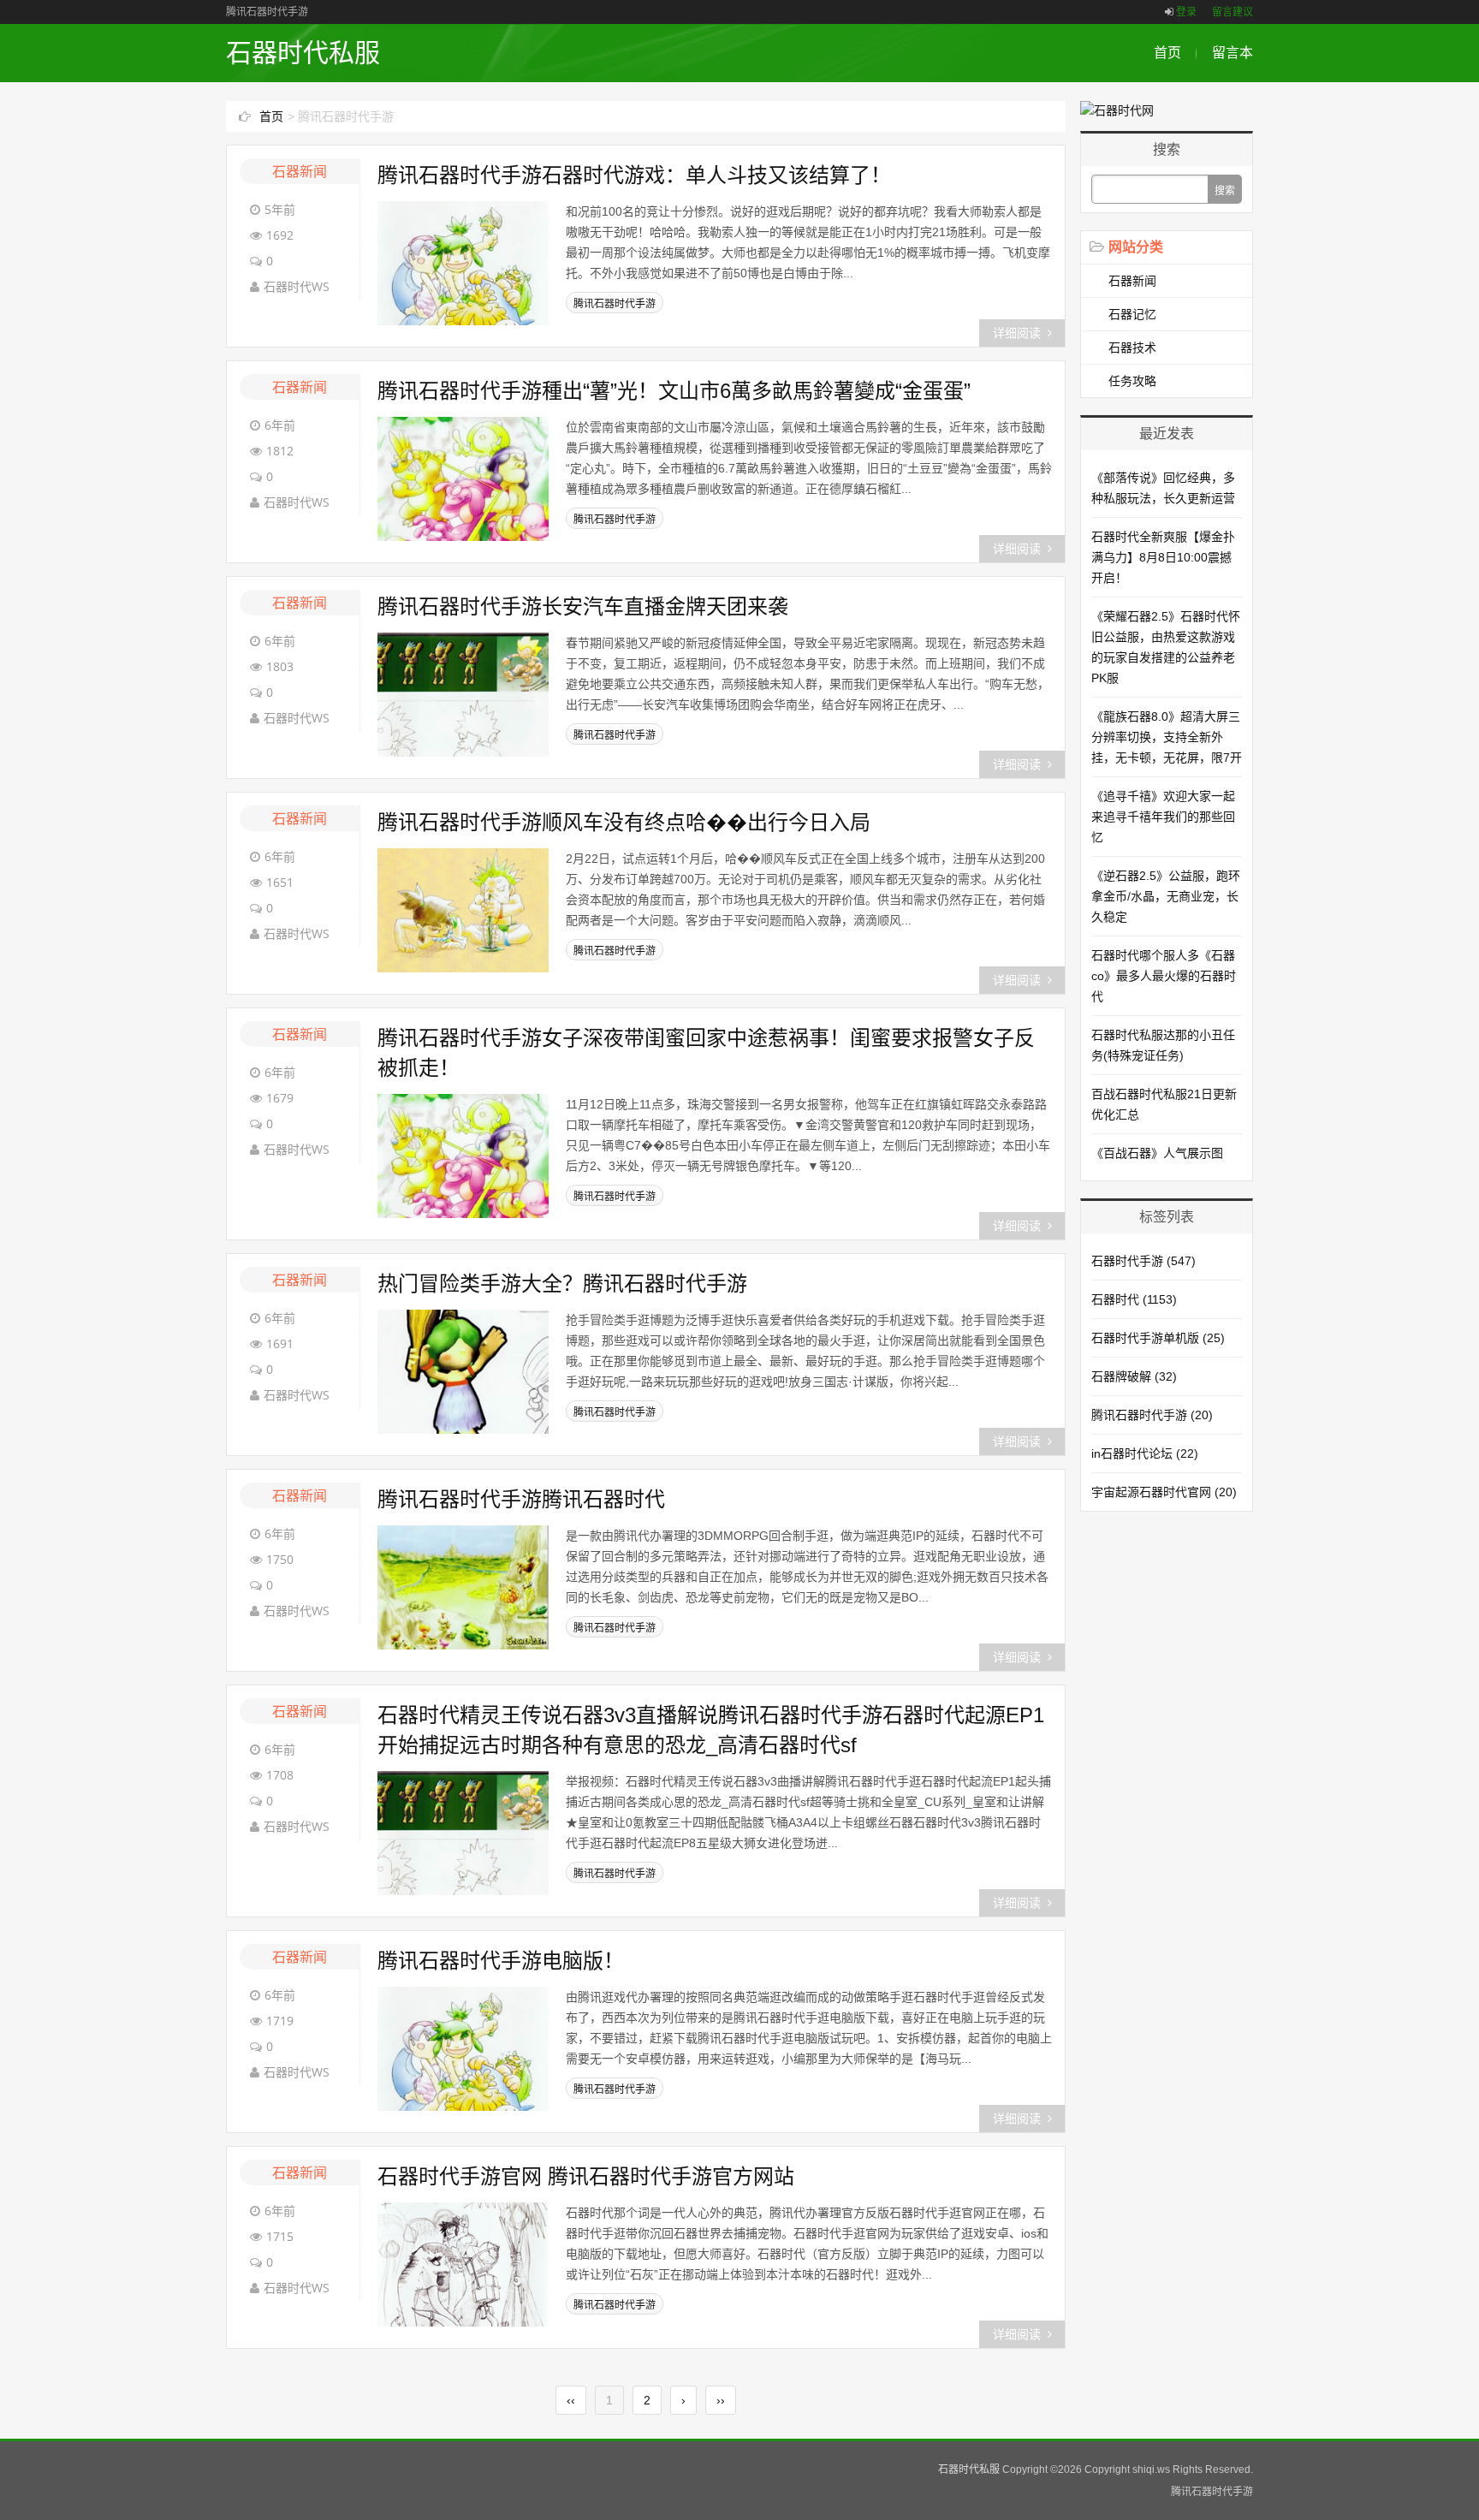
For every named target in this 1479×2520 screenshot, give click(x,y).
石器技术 (1132, 348)
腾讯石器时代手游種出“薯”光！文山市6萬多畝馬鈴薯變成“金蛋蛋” (674, 391)
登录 (1186, 12)
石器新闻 (300, 171)
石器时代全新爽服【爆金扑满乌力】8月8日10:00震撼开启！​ (1163, 557)
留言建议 (1232, 12)
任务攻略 (1132, 381)
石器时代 (1134, 1299)
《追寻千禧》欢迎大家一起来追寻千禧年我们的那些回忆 (1163, 817)
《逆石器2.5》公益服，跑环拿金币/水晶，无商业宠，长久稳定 (1166, 896)
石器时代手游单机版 (1158, 1338)
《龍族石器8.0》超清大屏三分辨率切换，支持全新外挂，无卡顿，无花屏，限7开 (1167, 737)
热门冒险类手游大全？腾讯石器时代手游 (562, 1284)
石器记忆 (1132, 314)
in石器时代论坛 (1145, 1453)
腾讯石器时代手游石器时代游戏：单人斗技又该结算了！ (634, 175)
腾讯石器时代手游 (615, 304)
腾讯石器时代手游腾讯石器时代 (521, 1499)
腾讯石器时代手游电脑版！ (501, 1961)
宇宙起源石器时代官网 (1164, 1492)
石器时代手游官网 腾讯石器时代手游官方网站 (586, 2176)
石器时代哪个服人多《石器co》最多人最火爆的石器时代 (1164, 976)
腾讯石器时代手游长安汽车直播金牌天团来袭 (583, 606)
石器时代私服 (303, 53)
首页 (1167, 53)
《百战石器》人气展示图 (1157, 1153)
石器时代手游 (1143, 1261)
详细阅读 (1017, 333)
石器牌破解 (1134, 1376)
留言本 (1232, 53)
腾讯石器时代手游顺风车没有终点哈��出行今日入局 (624, 822)
